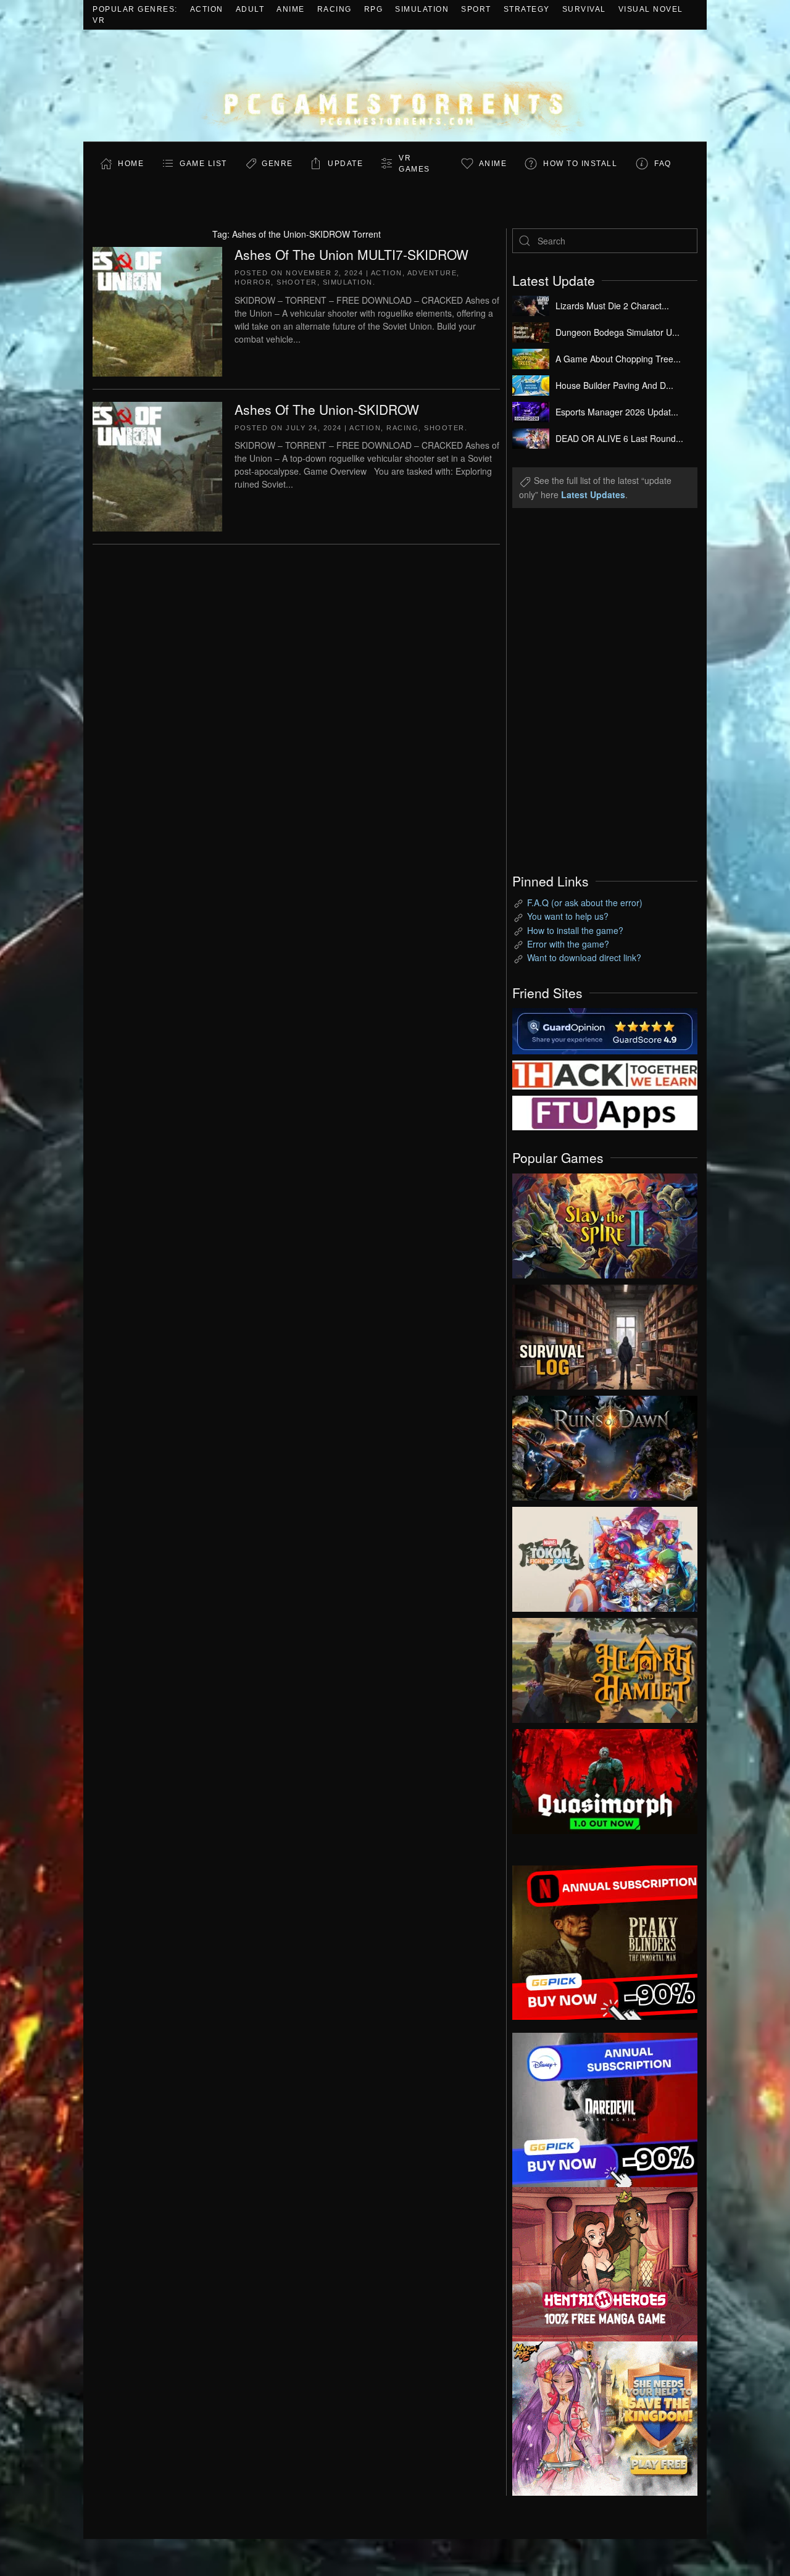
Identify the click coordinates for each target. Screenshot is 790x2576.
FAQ (663, 164)
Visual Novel (651, 9)
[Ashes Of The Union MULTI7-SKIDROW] (157, 310)
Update (345, 164)
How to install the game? (575, 930)
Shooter (297, 282)
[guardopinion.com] (605, 1030)
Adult (250, 9)
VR (99, 20)
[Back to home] (395, 85)
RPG (374, 9)
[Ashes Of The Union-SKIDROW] (157, 465)
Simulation (422, 9)
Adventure (432, 273)
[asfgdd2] (605, 2262)
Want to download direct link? (584, 957)
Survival (584, 9)
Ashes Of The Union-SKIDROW (327, 409)
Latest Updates (593, 494)
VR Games (414, 164)
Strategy (527, 9)
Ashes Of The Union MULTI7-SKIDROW (351, 254)
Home (131, 164)
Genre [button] (277, 164)
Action (207, 9)
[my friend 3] (605, 1073)
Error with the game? (568, 944)
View (605, 1223)
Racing (335, 9)
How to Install (580, 164)
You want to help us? (568, 916)
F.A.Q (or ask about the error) (585, 902)
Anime (291, 9)
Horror (253, 282)
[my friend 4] (605, 1112)
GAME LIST (203, 164)
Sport (476, 9)
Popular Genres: (135, 9)
